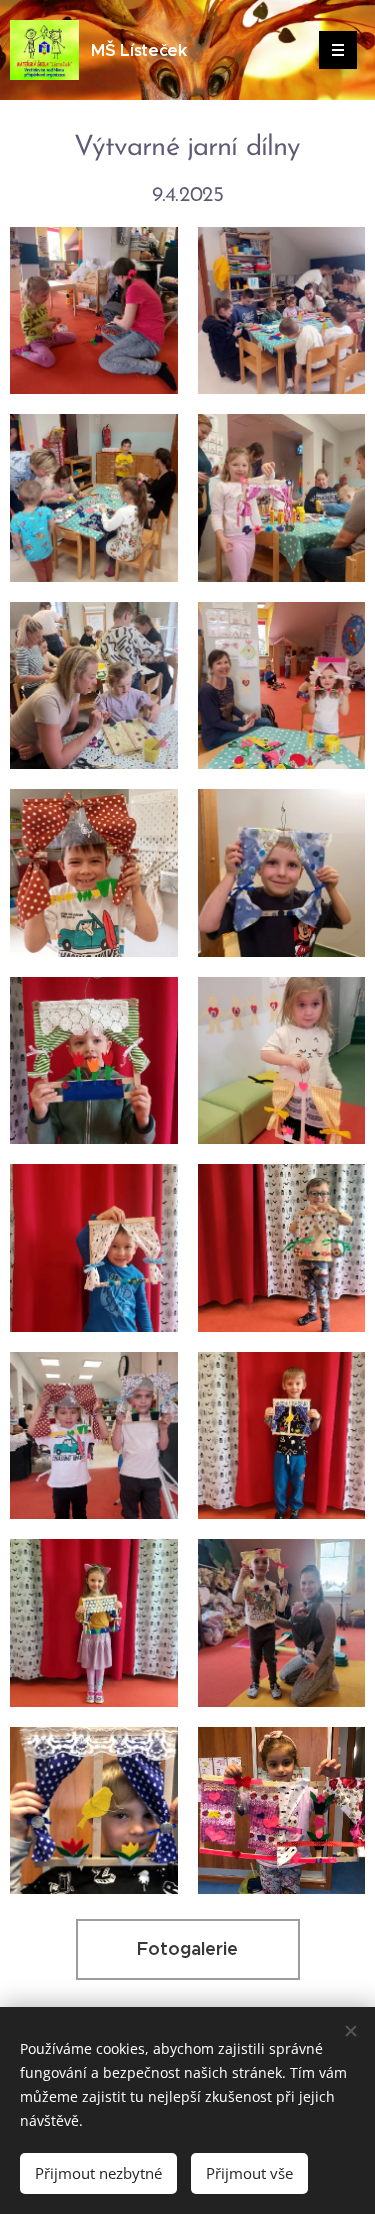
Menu (338, 50)
